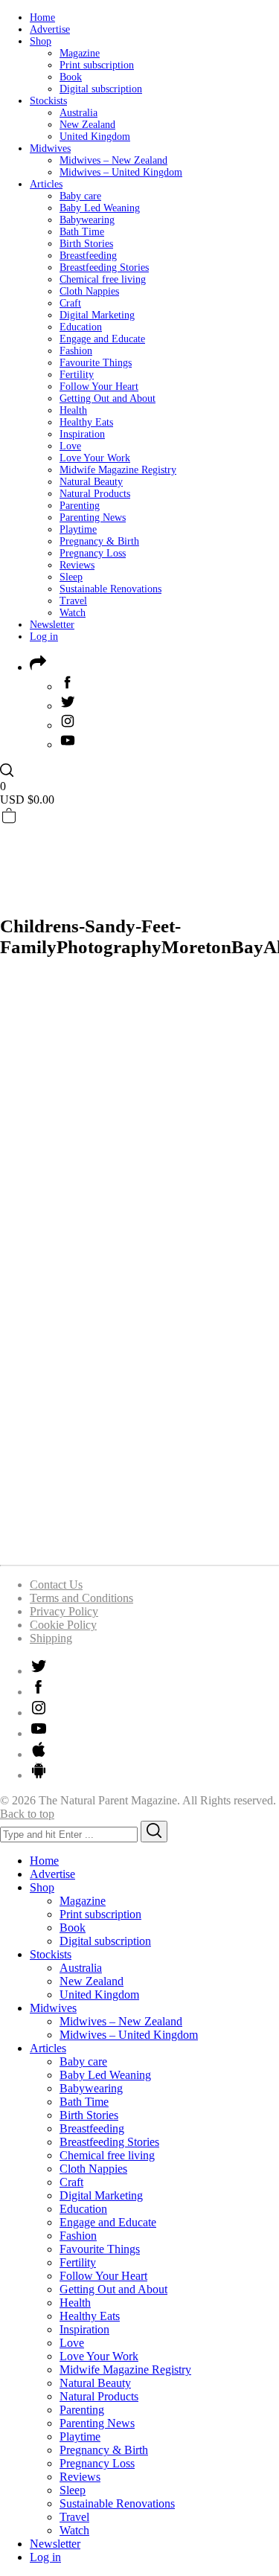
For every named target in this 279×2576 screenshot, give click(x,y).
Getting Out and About (108, 398)
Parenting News (93, 518)
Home (42, 17)
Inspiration (82, 434)
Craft (70, 303)
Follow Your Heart (99, 387)
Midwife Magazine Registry (118, 470)
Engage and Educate (102, 339)
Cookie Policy (63, 1625)
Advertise (50, 29)
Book (71, 77)
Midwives (50, 148)
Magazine (80, 53)
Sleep (71, 577)
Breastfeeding (88, 256)
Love (70, 446)
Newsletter (52, 625)
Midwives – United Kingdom (121, 172)
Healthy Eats (86, 422)
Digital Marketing (97, 315)
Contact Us (56, 1585)
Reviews (77, 565)
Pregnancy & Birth (99, 541)
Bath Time (82, 232)
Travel (73, 601)
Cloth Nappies (89, 291)
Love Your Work (95, 458)
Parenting (80, 506)
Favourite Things (96, 363)
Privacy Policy (64, 1611)
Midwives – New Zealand (113, 160)
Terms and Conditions (81, 1598)
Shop (41, 41)
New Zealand (87, 125)
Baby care (80, 196)
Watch (73, 613)
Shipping (51, 1638)
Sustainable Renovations (110, 589)
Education (81, 327)
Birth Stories (86, 244)
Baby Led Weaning (100, 208)
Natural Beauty (91, 482)
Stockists (48, 101)
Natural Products (95, 494)
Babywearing (87, 220)
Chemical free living (103, 279)
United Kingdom (95, 137)
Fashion (76, 351)
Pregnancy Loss (93, 553)
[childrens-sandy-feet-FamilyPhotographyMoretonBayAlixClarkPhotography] (139, 1546)
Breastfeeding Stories (104, 267)
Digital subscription (101, 89)
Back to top (27, 1814)
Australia (78, 113)
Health (73, 410)
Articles (46, 184)
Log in (44, 637)
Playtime (78, 529)
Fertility (77, 375)
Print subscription (97, 65)
